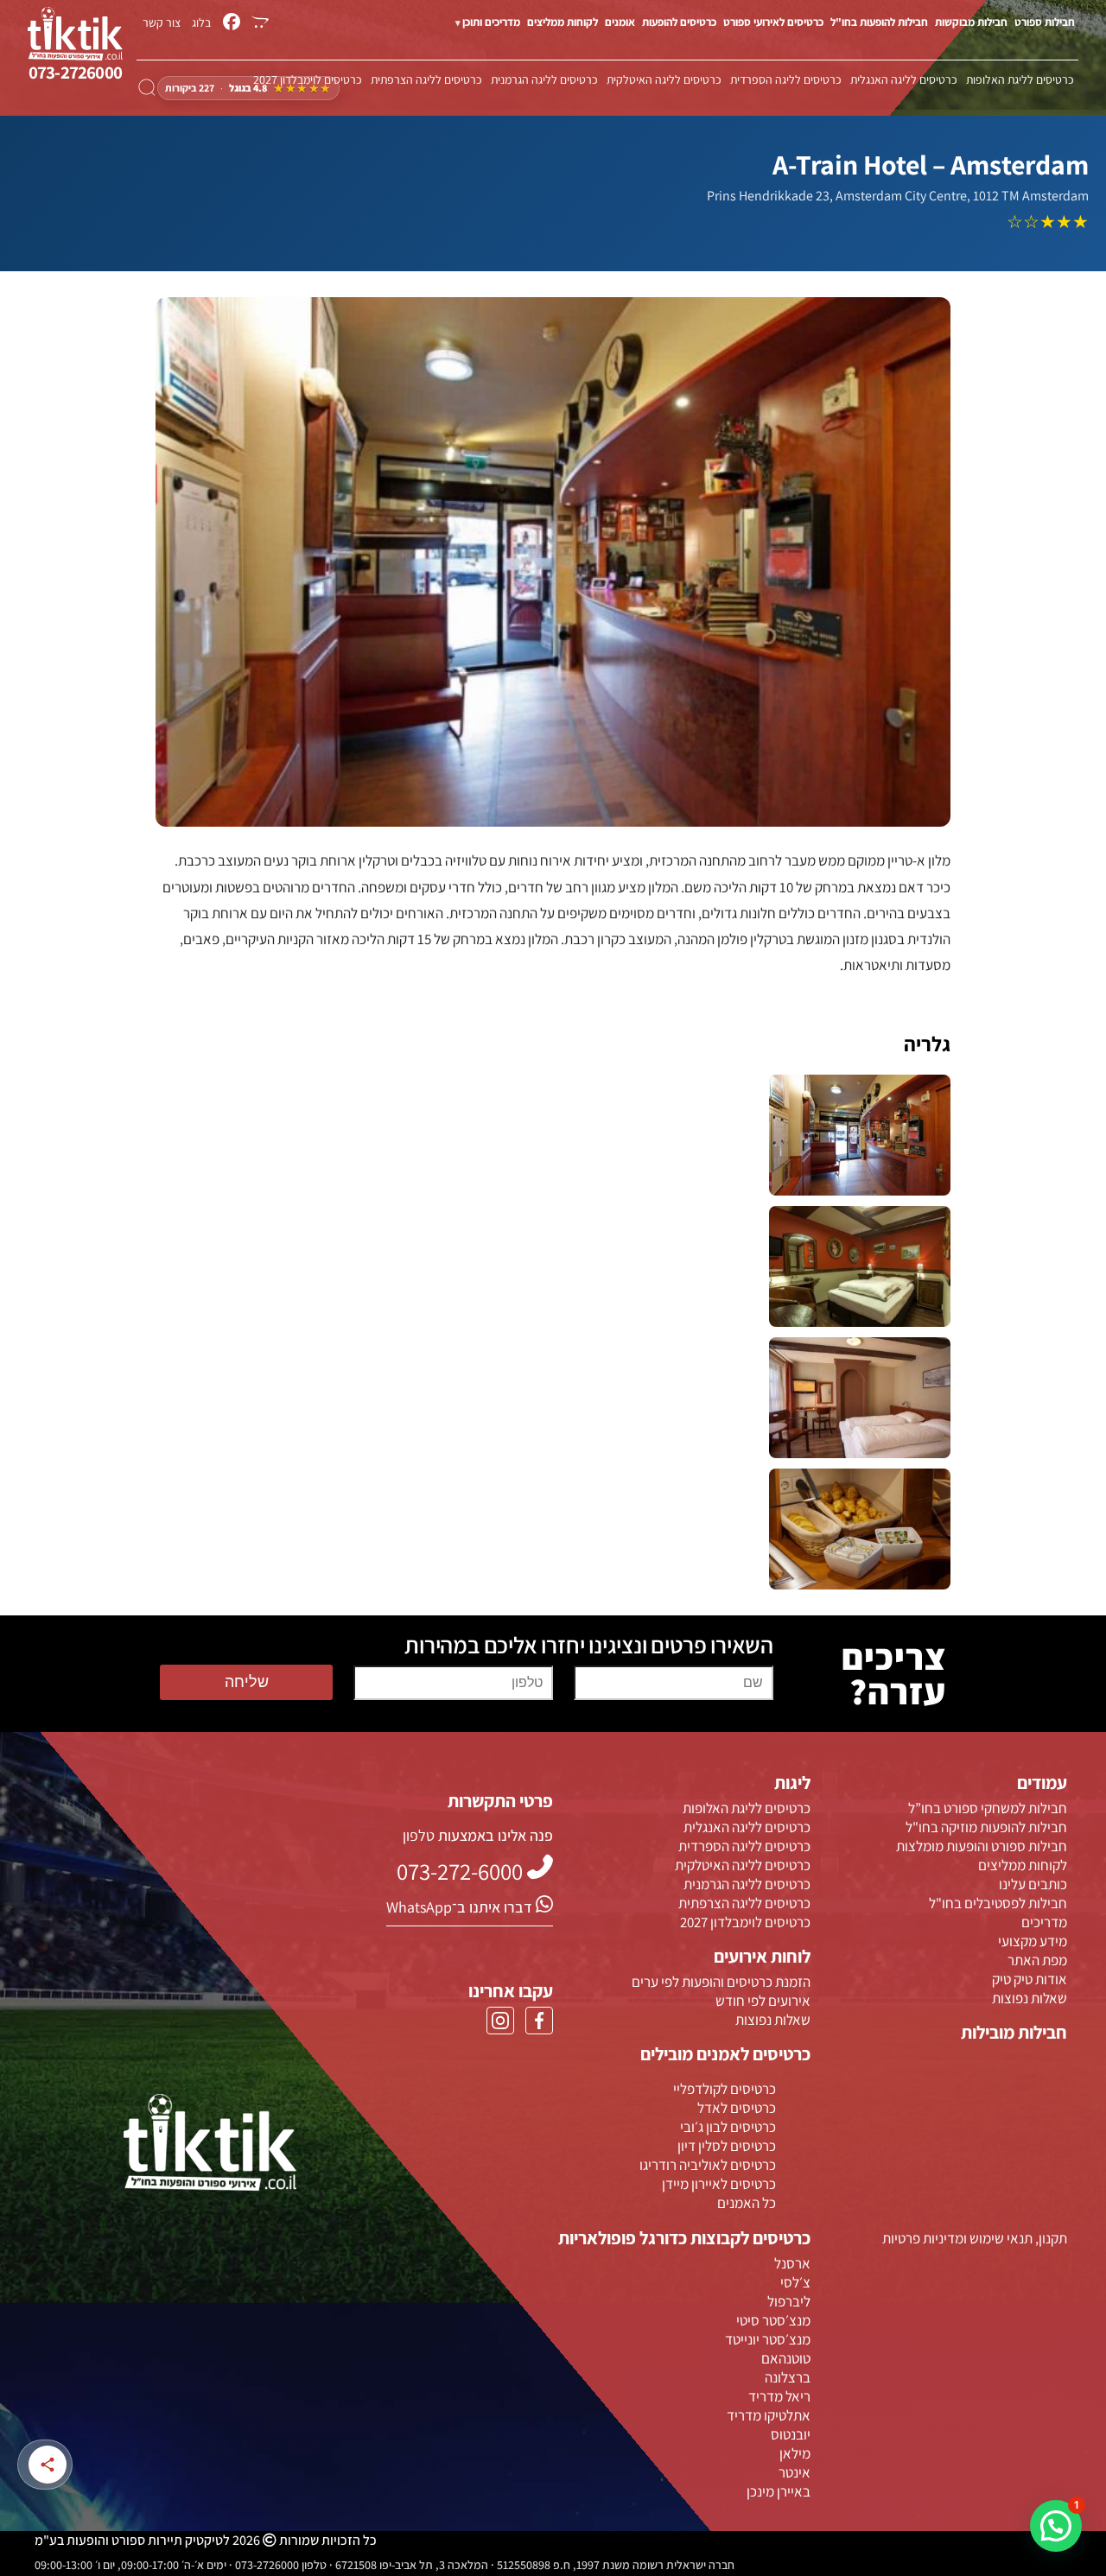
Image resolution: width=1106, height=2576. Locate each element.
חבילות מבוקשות (971, 22)
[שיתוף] (48, 2465)
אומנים (620, 22)
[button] (1056, 2526)
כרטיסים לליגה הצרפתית (426, 79)
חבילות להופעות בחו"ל (879, 22)
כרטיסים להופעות (679, 22)
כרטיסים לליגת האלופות (1020, 79)
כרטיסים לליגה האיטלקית (664, 79)
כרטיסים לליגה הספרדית (786, 79)
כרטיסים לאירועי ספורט (773, 22)
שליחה (247, 1682)
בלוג (201, 22)
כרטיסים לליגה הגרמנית (544, 79)
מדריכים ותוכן (491, 22)
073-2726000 (75, 72)
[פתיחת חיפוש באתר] (147, 88)
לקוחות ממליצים (563, 22)
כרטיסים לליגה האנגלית (904, 79)
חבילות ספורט (1045, 22)
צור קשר (162, 22)
